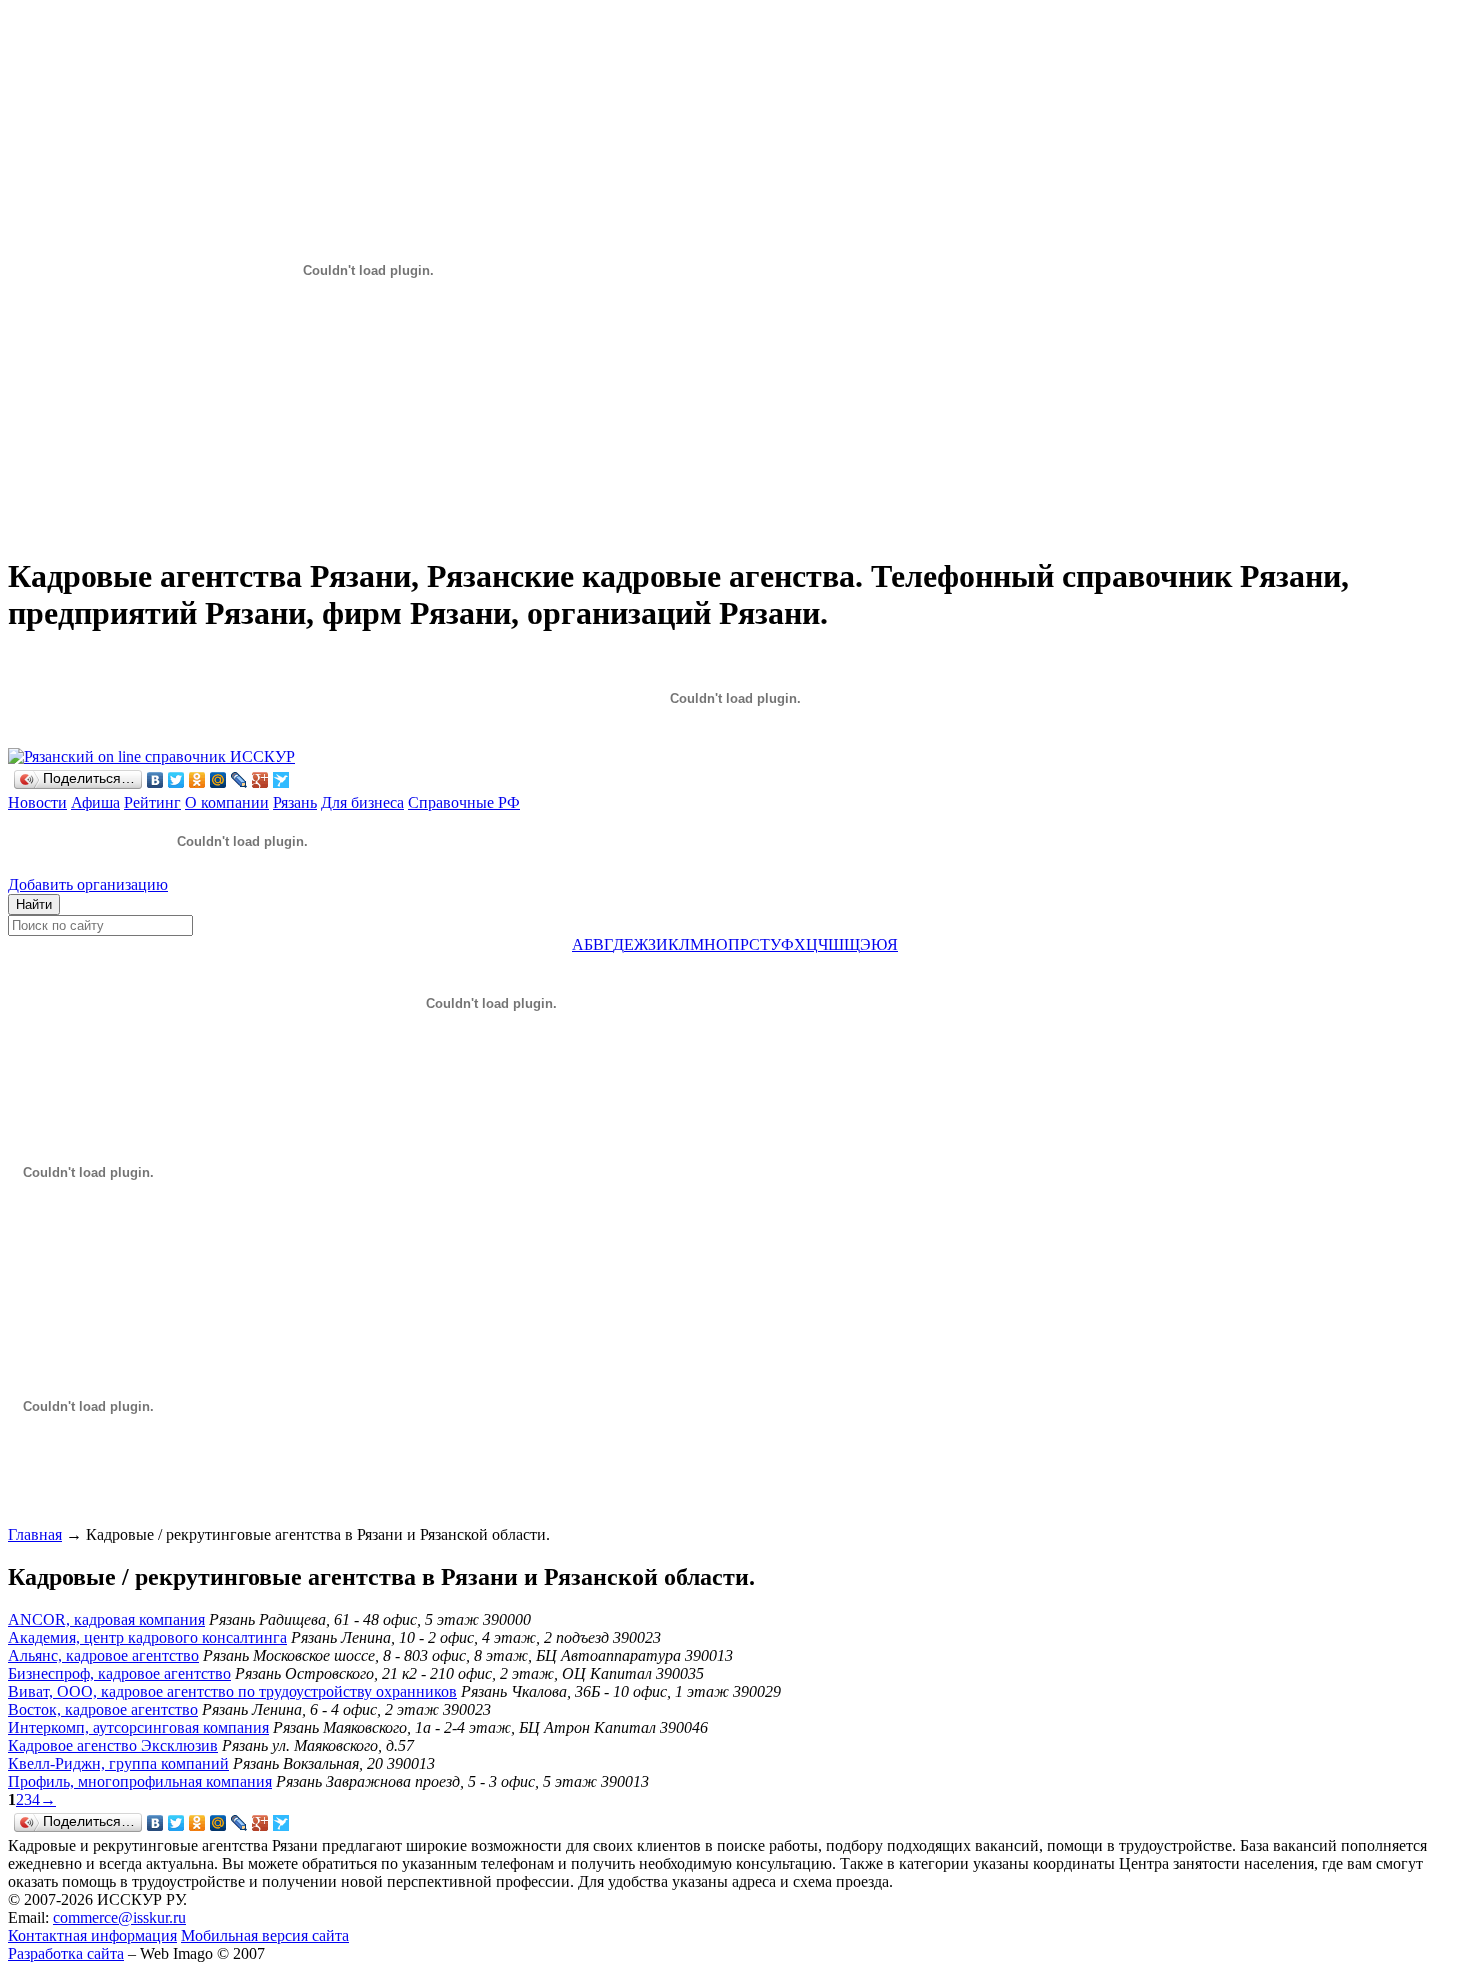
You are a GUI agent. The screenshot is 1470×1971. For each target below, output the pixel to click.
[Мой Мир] (218, 780)
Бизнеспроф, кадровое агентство (119, 1673)
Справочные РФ (464, 802)
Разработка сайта (66, 1953)
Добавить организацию (88, 884)
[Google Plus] (260, 780)
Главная (35, 1534)
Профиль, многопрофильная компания (140, 1781)
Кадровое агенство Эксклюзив (113, 1745)
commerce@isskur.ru (119, 1917)
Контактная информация (92, 1935)
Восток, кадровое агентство (103, 1709)
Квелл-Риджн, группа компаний (118, 1763)
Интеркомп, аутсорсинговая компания (138, 1727)
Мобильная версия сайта (265, 1935)
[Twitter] (176, 780)
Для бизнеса (362, 802)
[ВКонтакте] (155, 780)
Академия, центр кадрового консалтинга (147, 1637)
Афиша (95, 802)
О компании (227, 802)
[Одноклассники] (197, 780)
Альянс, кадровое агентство (103, 1655)
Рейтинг (152, 802)
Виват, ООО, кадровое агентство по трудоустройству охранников (232, 1691)
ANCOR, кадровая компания (106, 1619)
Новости (37, 802)
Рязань (295, 802)
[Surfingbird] (281, 780)
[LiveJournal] (239, 780)
